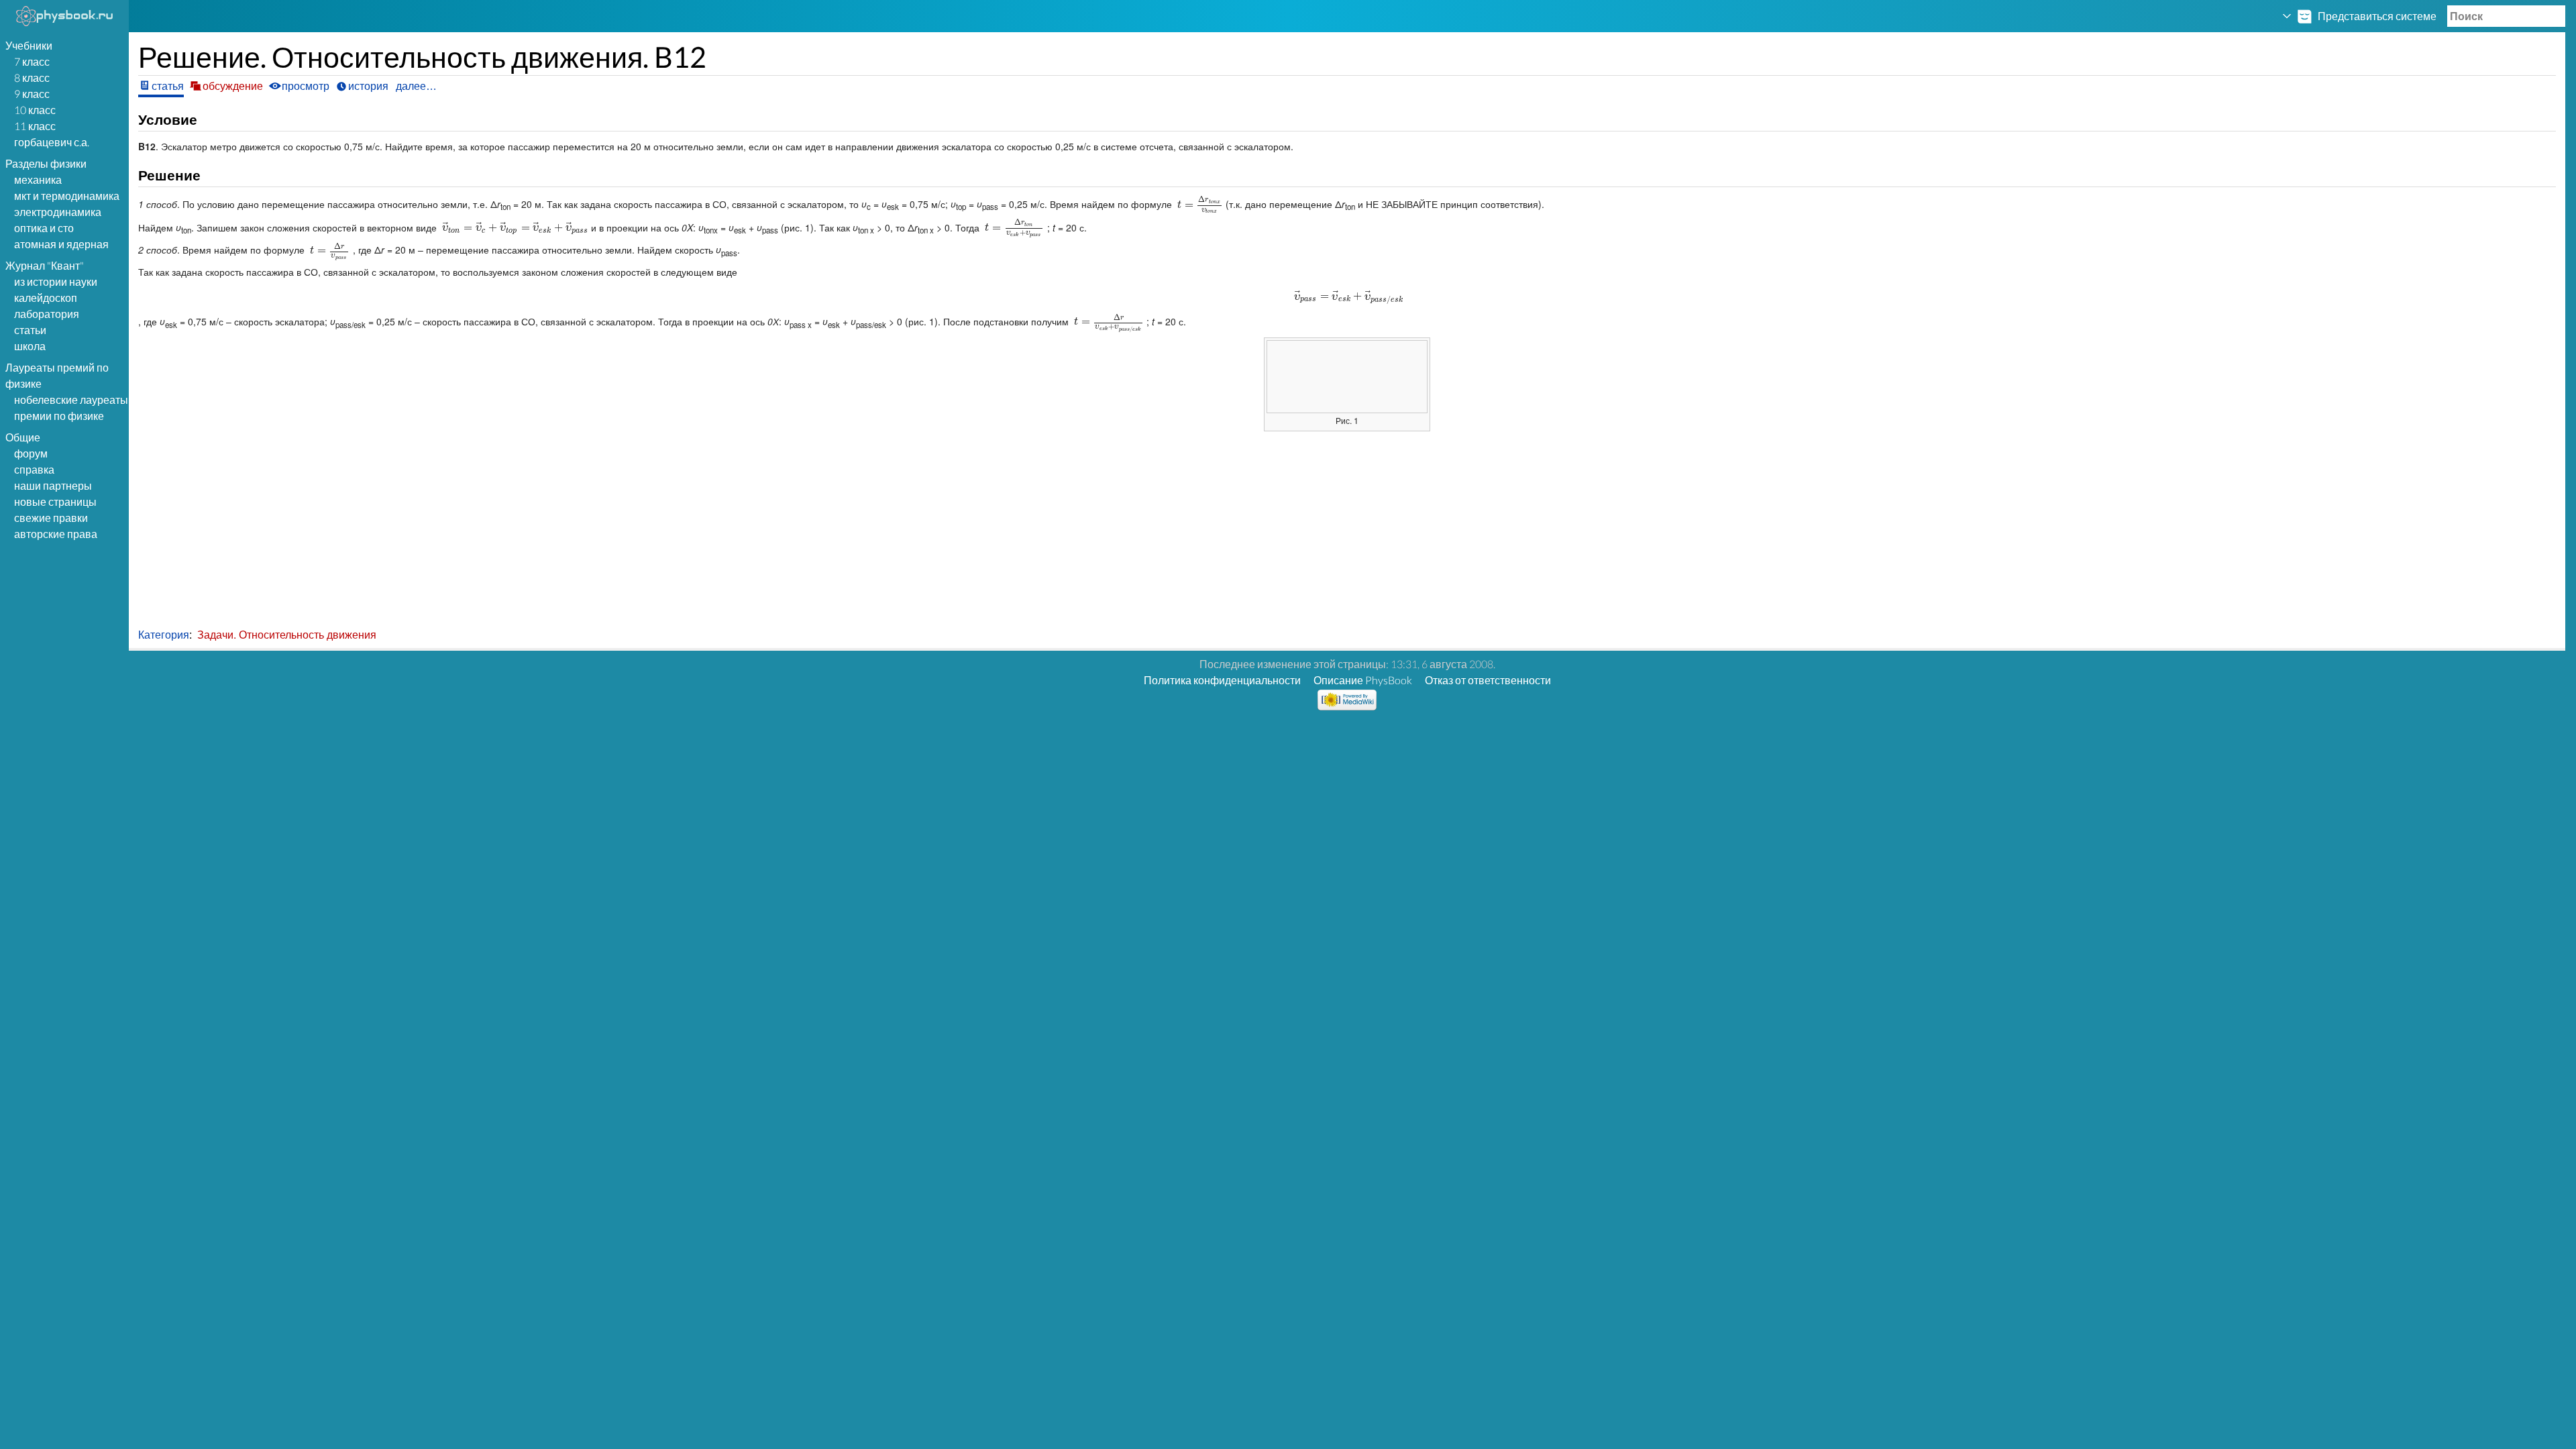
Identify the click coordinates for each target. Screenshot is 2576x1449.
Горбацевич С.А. (52, 142)
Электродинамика (58, 212)
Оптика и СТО (44, 228)
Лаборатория (47, 314)
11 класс (35, 126)
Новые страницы (55, 501)
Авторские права (56, 534)
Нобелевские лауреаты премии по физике (71, 408)
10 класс (35, 110)
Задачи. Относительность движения (287, 634)
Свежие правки (51, 518)
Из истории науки (56, 281)
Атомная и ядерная (61, 244)
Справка (34, 469)
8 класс (32, 77)
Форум (31, 453)
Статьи (30, 330)
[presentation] (1199, 204)
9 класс (32, 94)
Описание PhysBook (1363, 680)
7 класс (32, 61)
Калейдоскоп (46, 298)
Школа (30, 346)
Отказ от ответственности (1488, 680)
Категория (164, 634)
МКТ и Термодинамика (67, 196)
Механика (38, 179)
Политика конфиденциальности (1222, 680)
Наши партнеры (53, 485)
